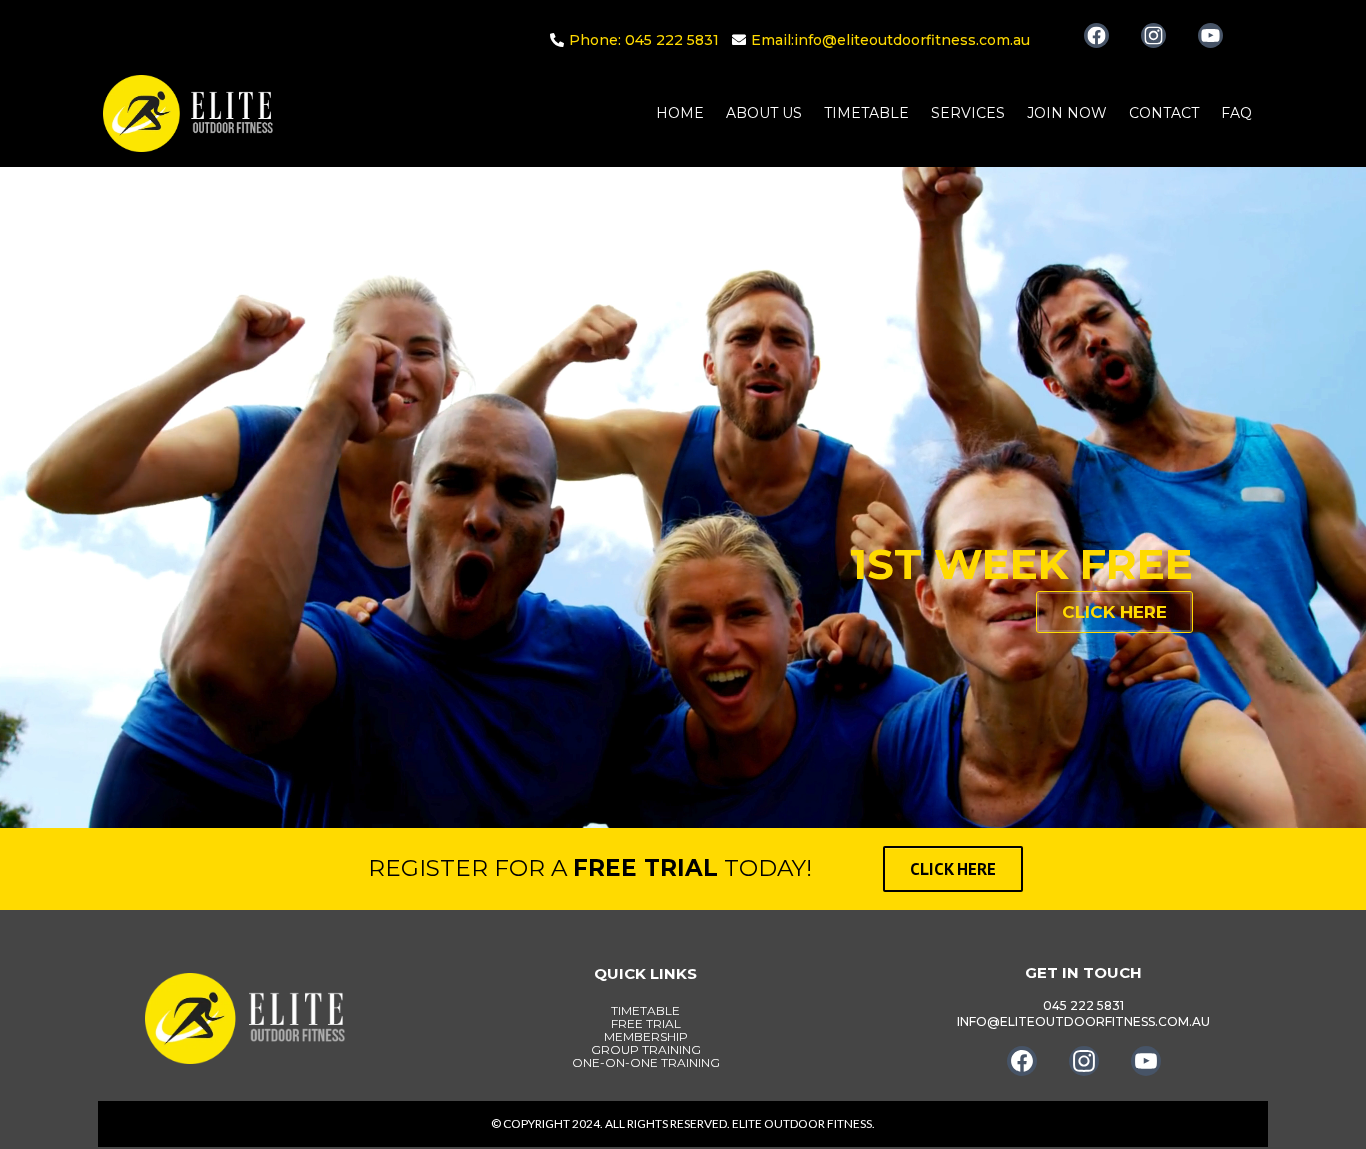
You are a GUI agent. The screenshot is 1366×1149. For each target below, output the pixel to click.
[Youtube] (1210, 35)
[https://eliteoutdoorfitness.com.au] (188, 113)
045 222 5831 (1083, 1005)
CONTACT (1164, 113)
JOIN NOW (1067, 113)
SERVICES (968, 113)
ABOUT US (764, 113)
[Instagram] (1153, 35)
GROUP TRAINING (646, 1049)
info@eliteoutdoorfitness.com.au (912, 40)
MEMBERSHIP (646, 1036)
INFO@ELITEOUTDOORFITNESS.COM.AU (1083, 1021)
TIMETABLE (866, 113)
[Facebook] (1096, 35)
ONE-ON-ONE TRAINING (646, 1062)
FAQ (1236, 113)
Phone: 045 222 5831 (644, 40)
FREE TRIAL (646, 1023)
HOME (680, 113)
